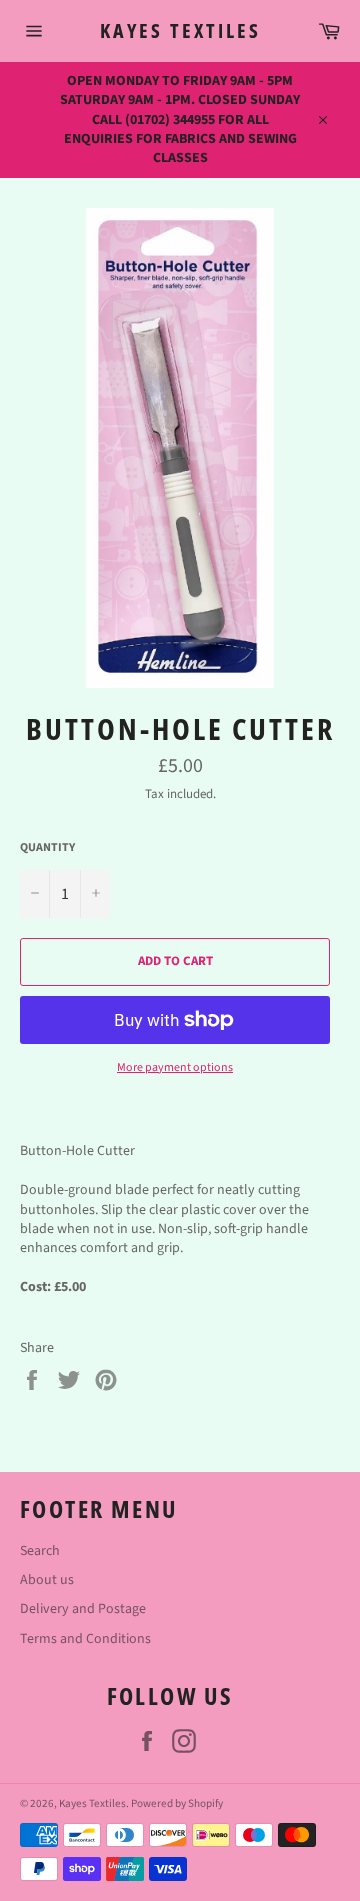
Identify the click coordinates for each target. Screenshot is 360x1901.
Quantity (47, 848)
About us (47, 1580)
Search (40, 1551)
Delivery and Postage (83, 1609)
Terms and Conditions (85, 1639)
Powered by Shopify (177, 1803)
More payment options (175, 1068)
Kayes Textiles (180, 30)
